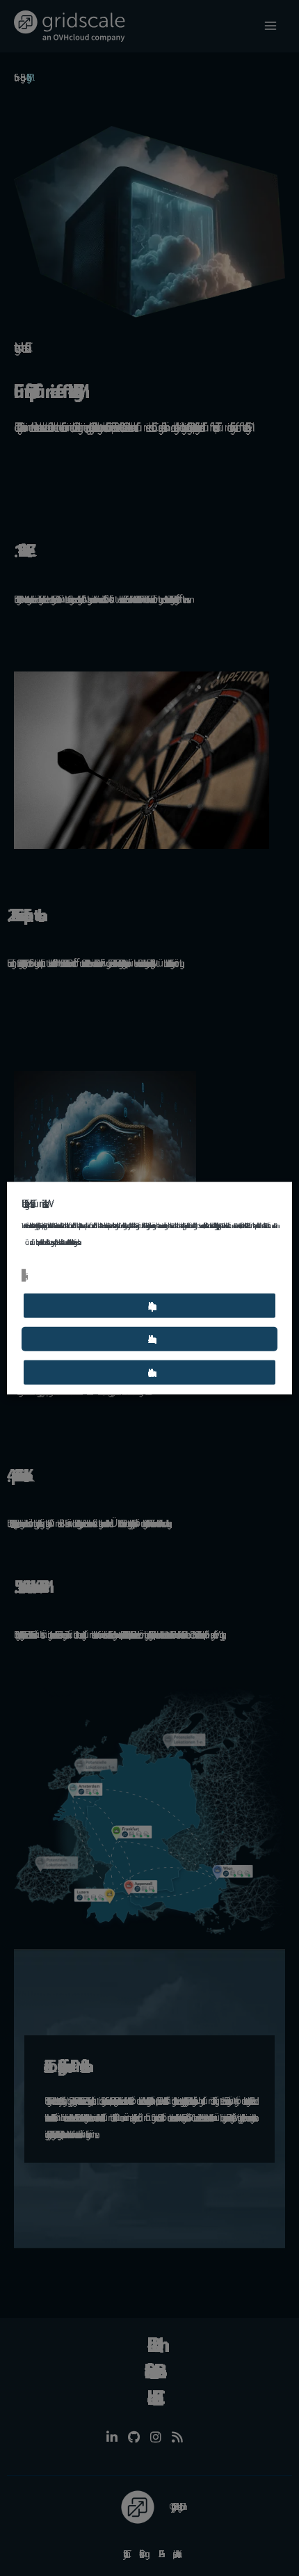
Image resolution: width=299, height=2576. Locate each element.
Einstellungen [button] (24, 1275)
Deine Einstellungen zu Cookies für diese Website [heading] (33, 1203)
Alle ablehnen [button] (149, 1338)
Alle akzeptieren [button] (149, 1305)
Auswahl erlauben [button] (149, 1372)
